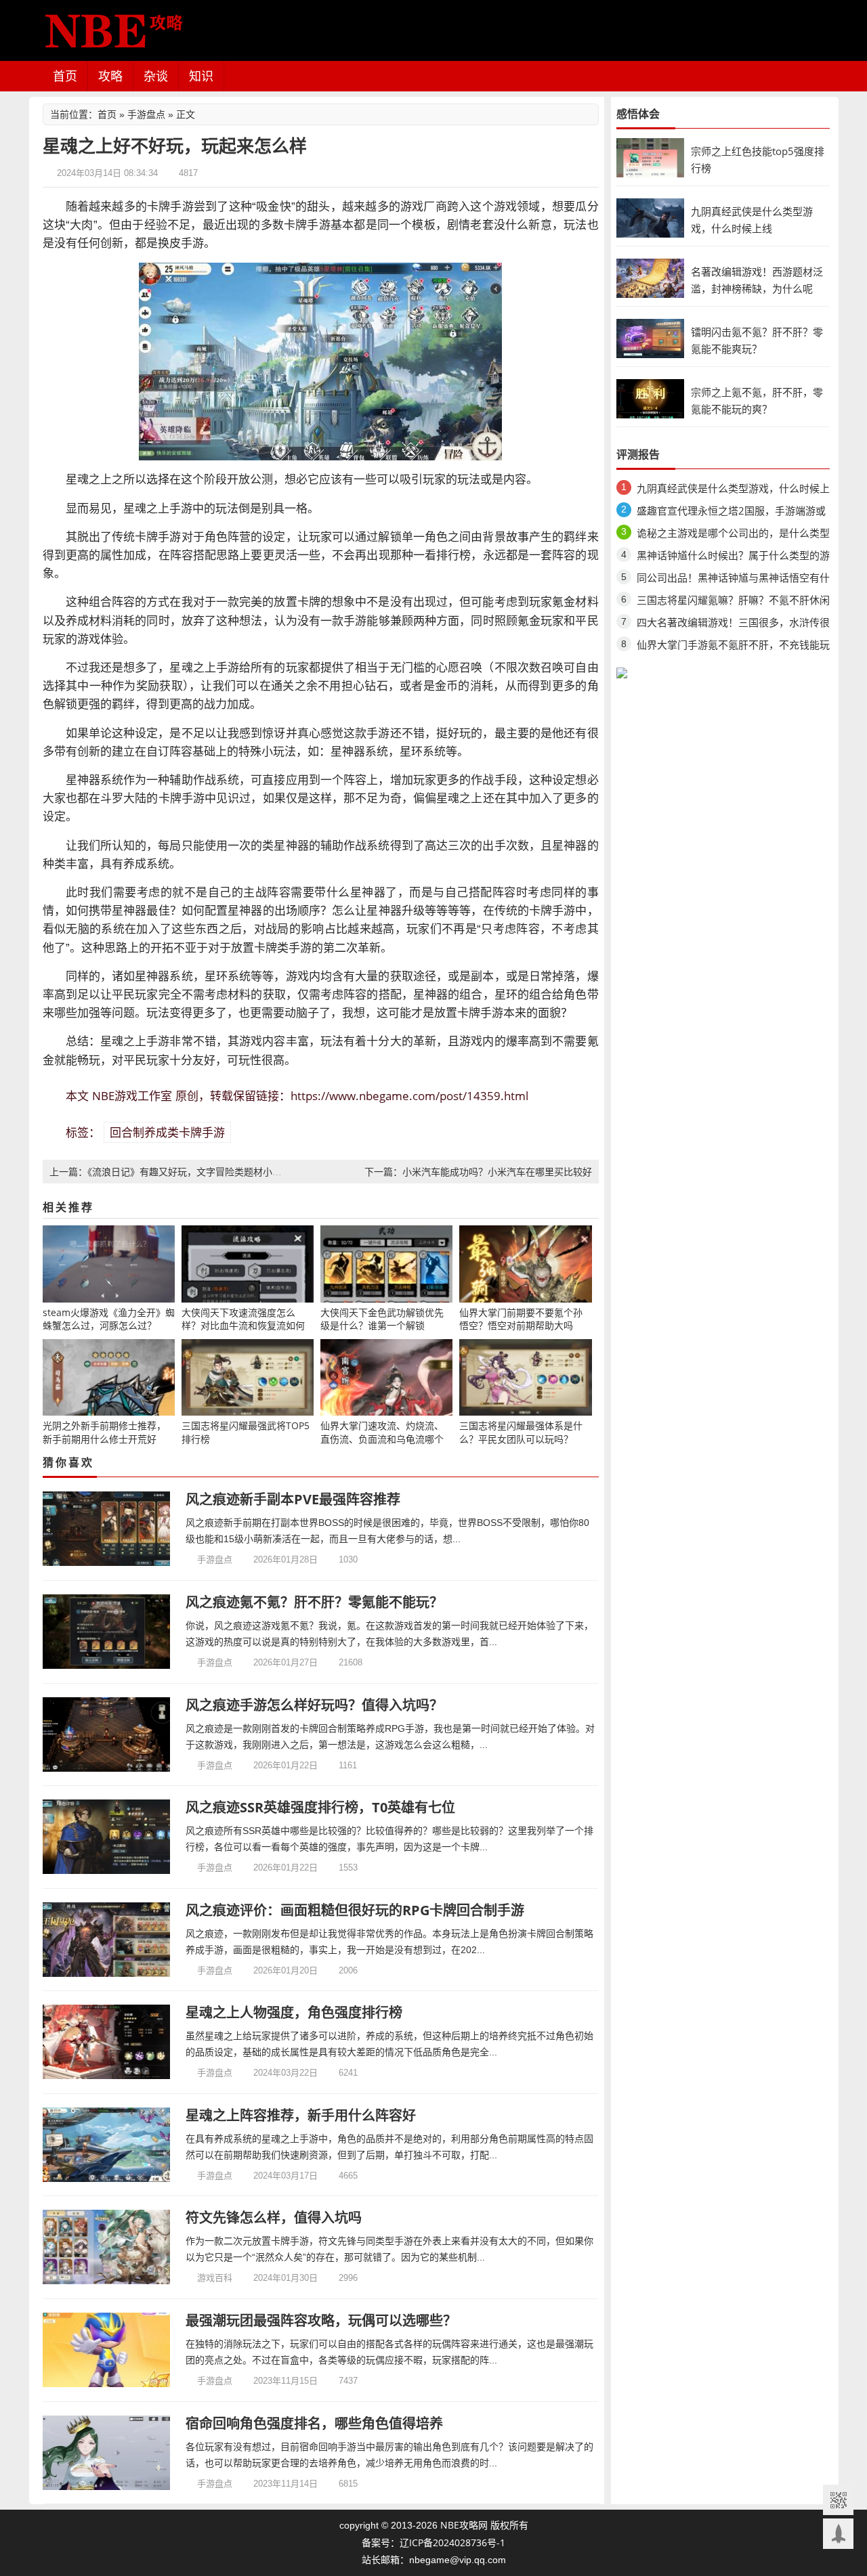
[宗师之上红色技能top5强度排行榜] (650, 157)
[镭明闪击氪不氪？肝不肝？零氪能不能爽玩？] (650, 337)
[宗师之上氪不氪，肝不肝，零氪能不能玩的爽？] (650, 398)
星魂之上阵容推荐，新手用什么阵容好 (301, 2115)
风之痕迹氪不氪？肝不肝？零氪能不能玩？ (314, 1602)
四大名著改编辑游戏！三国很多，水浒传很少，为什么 (733, 625)
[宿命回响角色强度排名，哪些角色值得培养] (107, 2453)
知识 (201, 76)
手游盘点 (146, 114)
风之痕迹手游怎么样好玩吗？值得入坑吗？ (314, 1705)
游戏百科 (215, 2277)
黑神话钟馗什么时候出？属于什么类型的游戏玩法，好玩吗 (733, 558)
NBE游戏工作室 (132, 1096)
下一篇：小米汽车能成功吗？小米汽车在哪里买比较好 (478, 1172)
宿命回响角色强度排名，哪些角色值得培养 (314, 2423)
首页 (65, 76)
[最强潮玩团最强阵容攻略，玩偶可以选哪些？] (107, 2350)
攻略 (110, 76)
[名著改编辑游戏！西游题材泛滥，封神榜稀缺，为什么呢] (650, 277)
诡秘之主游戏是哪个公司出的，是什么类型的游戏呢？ (733, 535)
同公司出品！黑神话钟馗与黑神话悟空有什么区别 (733, 580)
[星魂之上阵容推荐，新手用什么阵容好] (107, 2145)
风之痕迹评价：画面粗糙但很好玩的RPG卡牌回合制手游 (355, 1910)
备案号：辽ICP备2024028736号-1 (433, 2542)
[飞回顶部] (838, 2534)
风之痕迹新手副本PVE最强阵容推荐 (293, 1499)
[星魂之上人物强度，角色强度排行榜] (107, 2042)
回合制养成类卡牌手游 (167, 1132)
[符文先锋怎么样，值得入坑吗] (107, 2247)
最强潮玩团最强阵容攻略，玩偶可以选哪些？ (321, 2320)
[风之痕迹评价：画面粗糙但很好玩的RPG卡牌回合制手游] (107, 1940)
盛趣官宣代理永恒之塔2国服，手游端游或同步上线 (731, 513)
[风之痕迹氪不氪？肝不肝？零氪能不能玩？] (107, 1632)
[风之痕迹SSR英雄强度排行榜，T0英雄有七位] (107, 1837)
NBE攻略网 (464, 2525)
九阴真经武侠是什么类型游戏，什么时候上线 (733, 490)
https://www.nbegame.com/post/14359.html (409, 1096)
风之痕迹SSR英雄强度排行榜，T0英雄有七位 (320, 1807)
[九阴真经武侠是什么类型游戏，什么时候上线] (650, 217)
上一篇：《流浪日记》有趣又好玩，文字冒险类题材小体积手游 (180, 1172)
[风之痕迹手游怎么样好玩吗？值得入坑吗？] (107, 1734)
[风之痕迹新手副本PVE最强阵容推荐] (107, 1529)
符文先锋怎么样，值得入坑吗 (274, 2218)
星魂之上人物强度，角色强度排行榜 (294, 2012)
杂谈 (156, 76)
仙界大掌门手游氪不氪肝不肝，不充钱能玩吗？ (733, 647)
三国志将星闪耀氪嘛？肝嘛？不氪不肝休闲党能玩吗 (733, 602)
